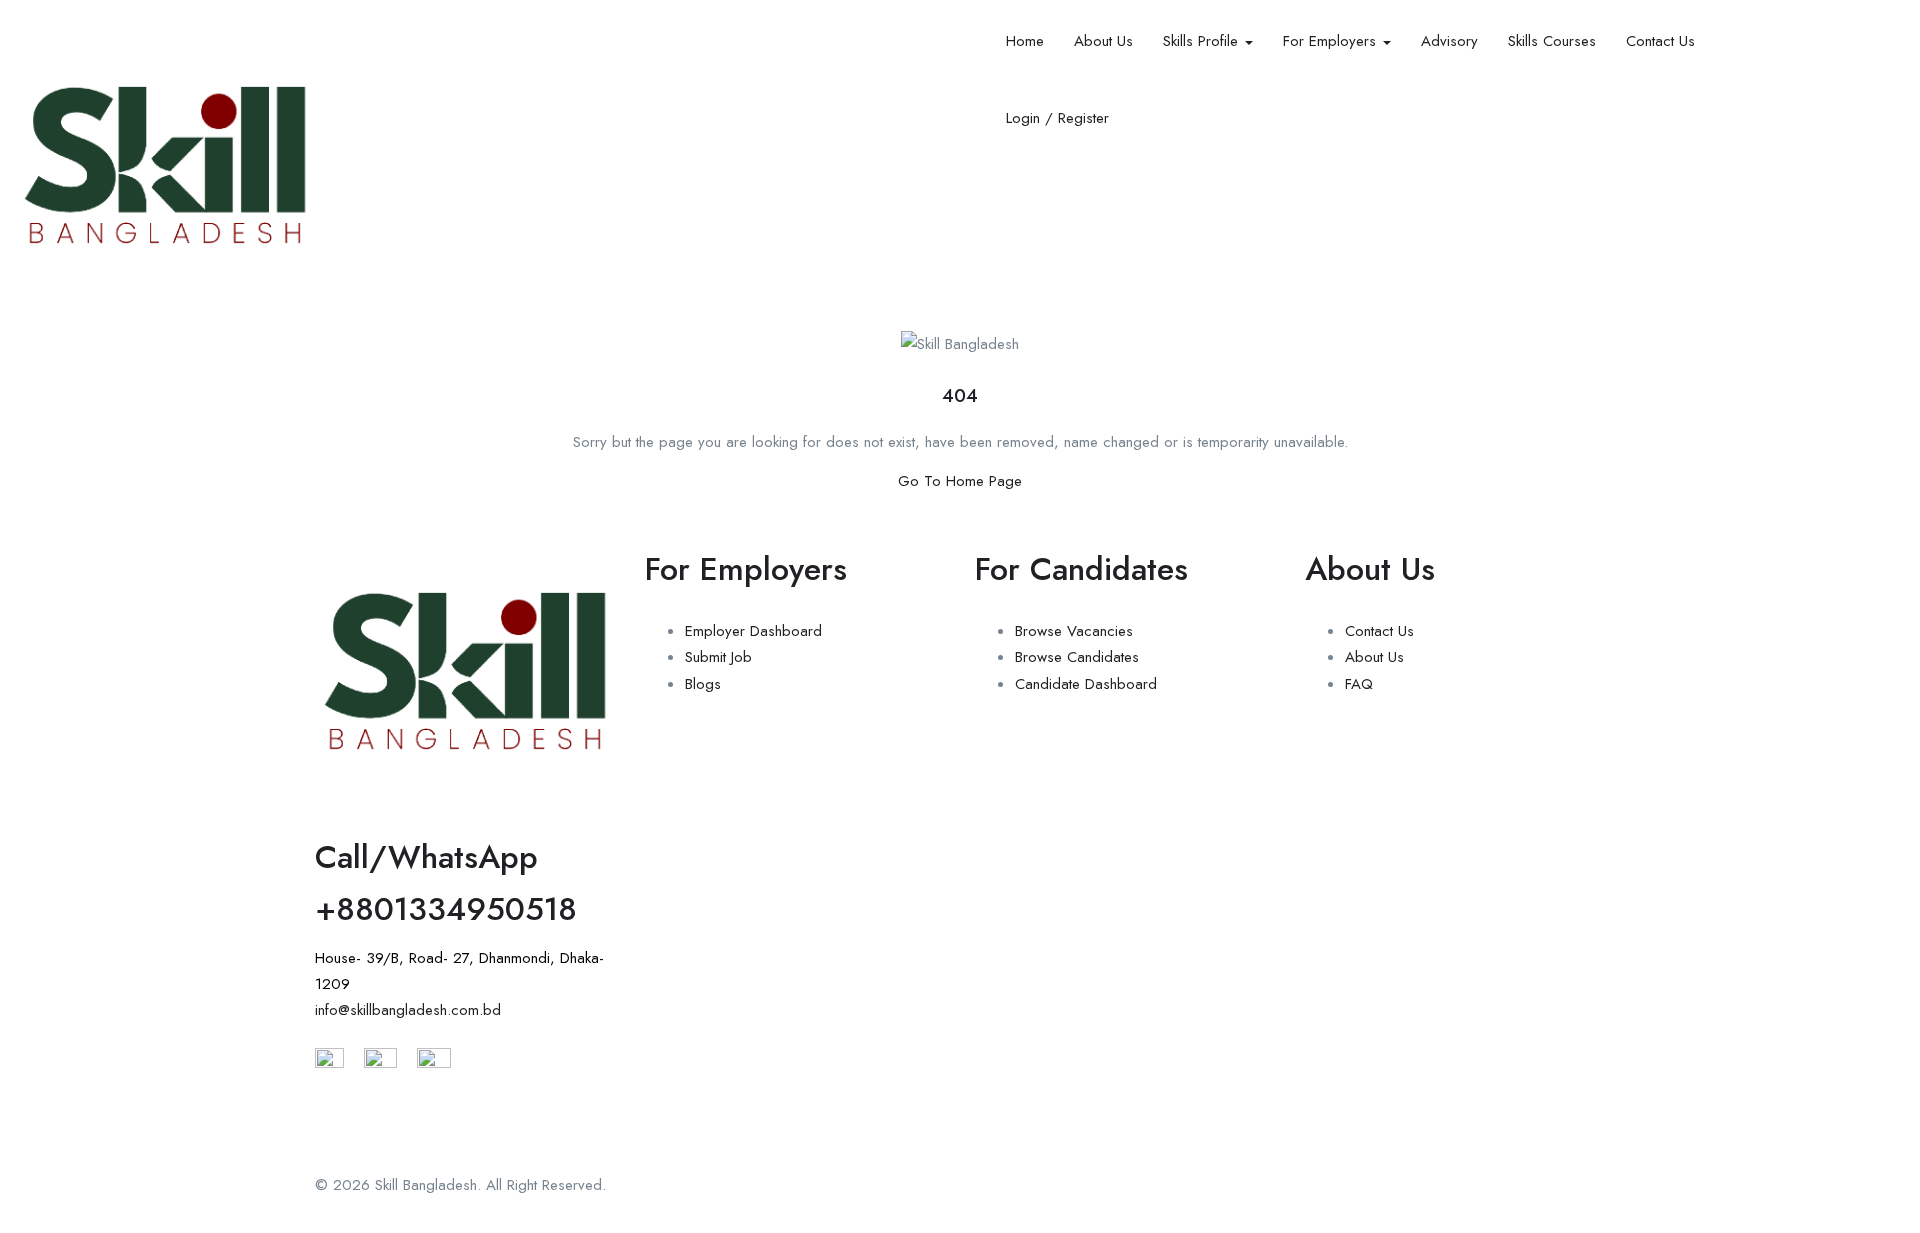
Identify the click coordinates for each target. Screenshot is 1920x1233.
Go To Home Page (960, 481)
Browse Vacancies (1074, 631)
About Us (1103, 41)
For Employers (1332, 41)
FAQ (1359, 684)
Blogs (703, 684)
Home (1025, 41)
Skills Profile (1203, 41)
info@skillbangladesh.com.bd (408, 1010)
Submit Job (718, 657)
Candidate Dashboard (1086, 684)
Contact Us (1660, 41)
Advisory (1449, 41)
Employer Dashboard (753, 631)
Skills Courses (1552, 41)
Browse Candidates (1077, 657)
